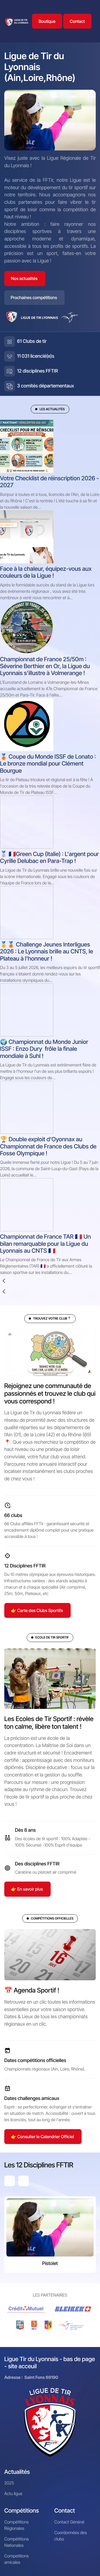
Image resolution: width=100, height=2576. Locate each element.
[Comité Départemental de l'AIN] (20, 2325)
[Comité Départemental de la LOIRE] (34, 2325)
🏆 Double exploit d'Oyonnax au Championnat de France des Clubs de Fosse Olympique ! (48, 1146)
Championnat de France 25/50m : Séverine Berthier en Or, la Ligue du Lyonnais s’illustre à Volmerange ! (45, 666)
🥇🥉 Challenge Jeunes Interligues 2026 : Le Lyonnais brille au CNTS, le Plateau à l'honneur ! (47, 952)
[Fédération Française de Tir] (71, 2325)
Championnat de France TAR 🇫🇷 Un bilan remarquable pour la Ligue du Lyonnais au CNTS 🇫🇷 (45, 1244)
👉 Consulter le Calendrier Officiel (42, 2137)
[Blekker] (74, 2309)
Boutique (47, 21)
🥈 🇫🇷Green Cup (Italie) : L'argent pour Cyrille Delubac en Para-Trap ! (49, 858)
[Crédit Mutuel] (26, 2309)
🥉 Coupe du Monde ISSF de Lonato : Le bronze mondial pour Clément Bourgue (48, 764)
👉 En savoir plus (27, 1889)
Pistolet (50, 2264)
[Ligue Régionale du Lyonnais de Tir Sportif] (17, 21)
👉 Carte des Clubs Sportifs (37, 1610)
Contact (77, 21)
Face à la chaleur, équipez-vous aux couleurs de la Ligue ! (46, 572)
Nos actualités (24, 278)
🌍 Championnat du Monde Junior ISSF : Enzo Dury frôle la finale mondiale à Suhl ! (44, 1049)
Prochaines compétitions (34, 297)
